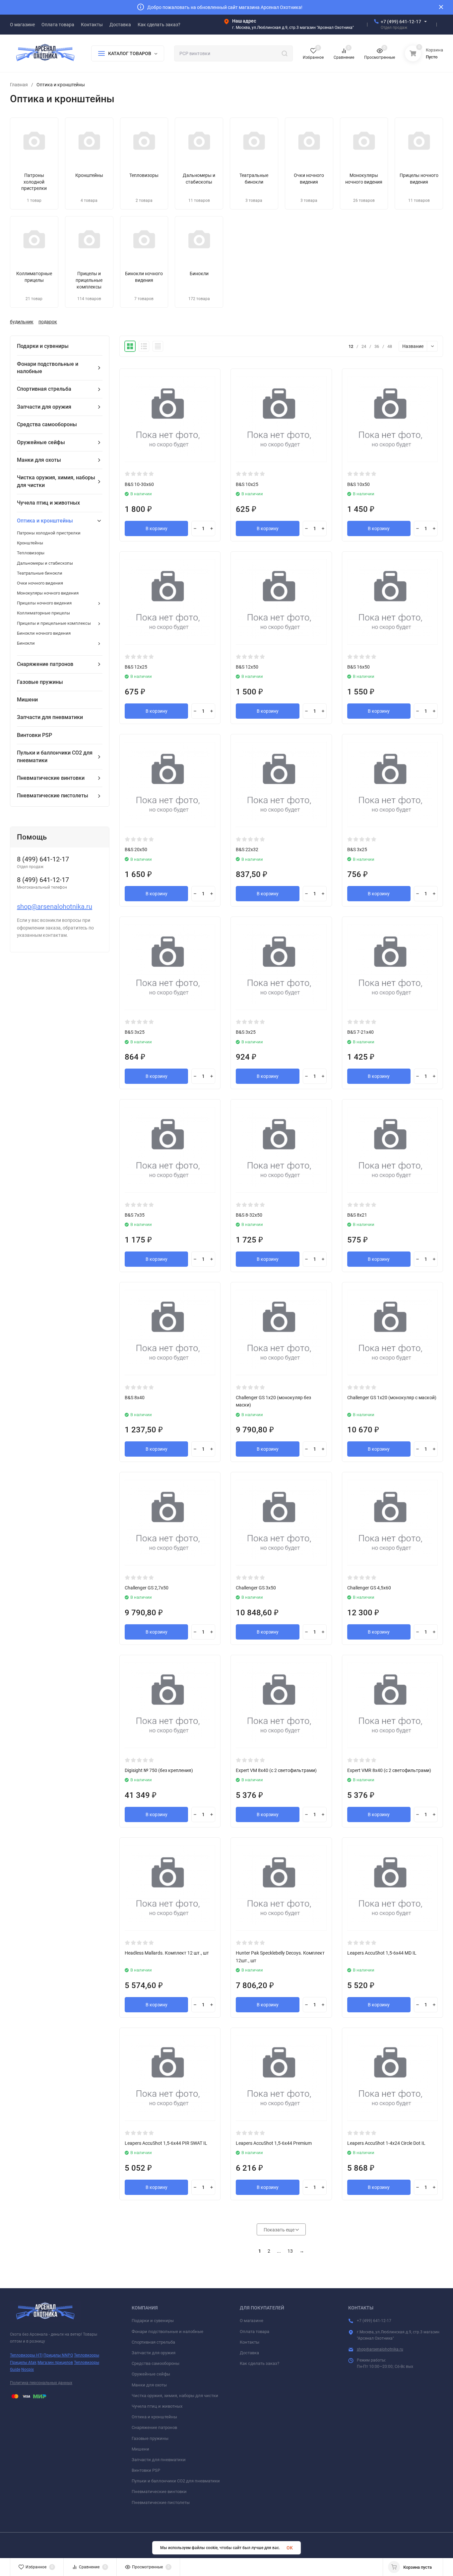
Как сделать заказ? (259, 2363)
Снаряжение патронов (154, 2427)
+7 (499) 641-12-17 (401, 22)
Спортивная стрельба (153, 2342)
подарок (48, 322)
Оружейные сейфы (151, 2374)
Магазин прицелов (55, 2363)
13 (290, 2251)
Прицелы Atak (23, 2363)
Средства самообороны (156, 2363)
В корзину (157, 528)
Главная (19, 85)
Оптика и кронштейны (154, 2417)
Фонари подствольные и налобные (167, 2332)
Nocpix (28, 2370)
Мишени (140, 2449)
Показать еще (280, 2230)
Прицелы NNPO (58, 2355)
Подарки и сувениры (153, 2321)
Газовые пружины (150, 2438)
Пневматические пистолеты (161, 2502)
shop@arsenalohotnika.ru (55, 907)
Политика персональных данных (41, 2383)
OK (290, 2548)
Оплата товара (255, 2332)
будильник (22, 322)
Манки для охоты (149, 2385)
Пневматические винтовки (159, 2492)
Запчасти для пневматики (159, 2460)
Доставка (249, 2353)
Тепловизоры (87, 2355)
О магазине (252, 2321)
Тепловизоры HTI (26, 2355)
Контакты (250, 2342)
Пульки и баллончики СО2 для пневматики (176, 2481)
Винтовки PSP (146, 2470)
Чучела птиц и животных (157, 2406)
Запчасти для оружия (154, 2353)
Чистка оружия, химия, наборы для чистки (175, 2396)
